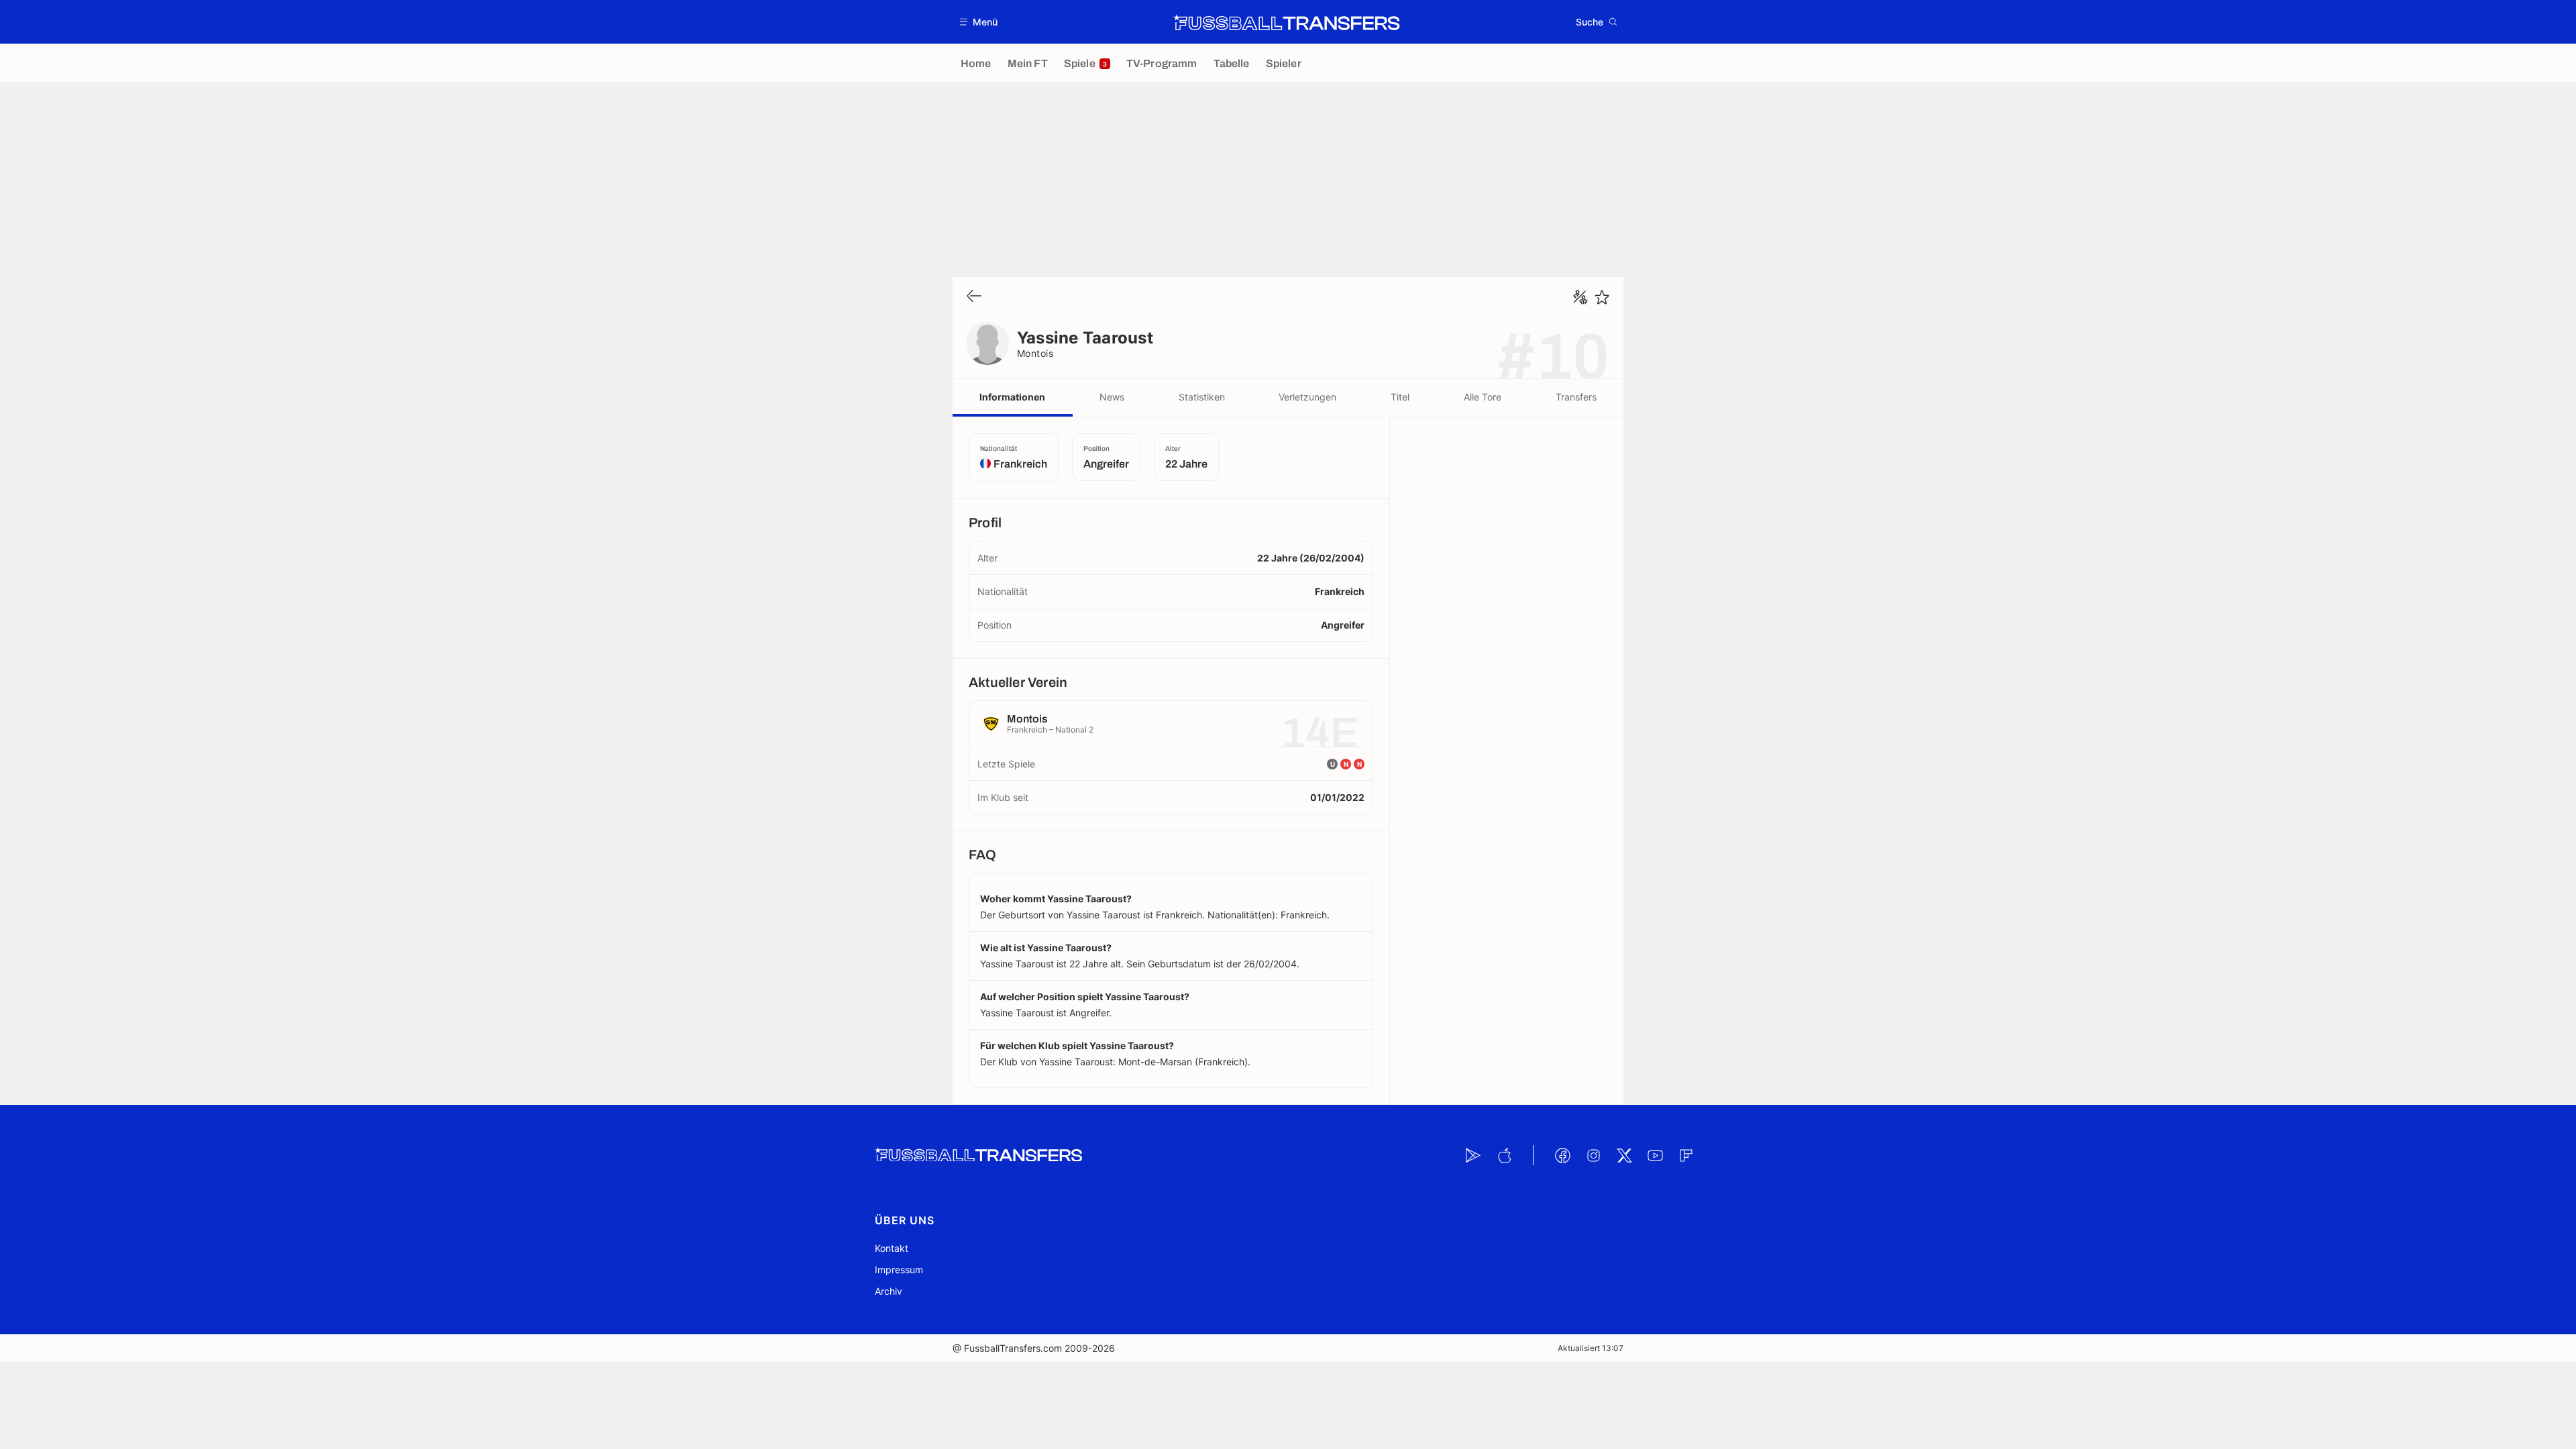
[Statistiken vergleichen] (1580, 297)
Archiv (889, 1291)
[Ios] (1504, 1155)
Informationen (1012, 397)
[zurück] (974, 297)
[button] (979, 22)
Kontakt (892, 1248)
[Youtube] (1655, 1155)
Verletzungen (1307, 397)
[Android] (1473, 1155)
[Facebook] (1562, 1155)
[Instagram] (1593, 1155)
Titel (1400, 397)
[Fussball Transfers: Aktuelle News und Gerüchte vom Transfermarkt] (1287, 22)
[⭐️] (1602, 297)
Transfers (1576, 397)
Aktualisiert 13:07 (1591, 1348)
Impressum (899, 1270)
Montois (1035, 353)
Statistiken (1202, 397)
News (1112, 397)
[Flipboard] (1686, 1155)
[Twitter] (1624, 1155)
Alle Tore (1483, 397)
